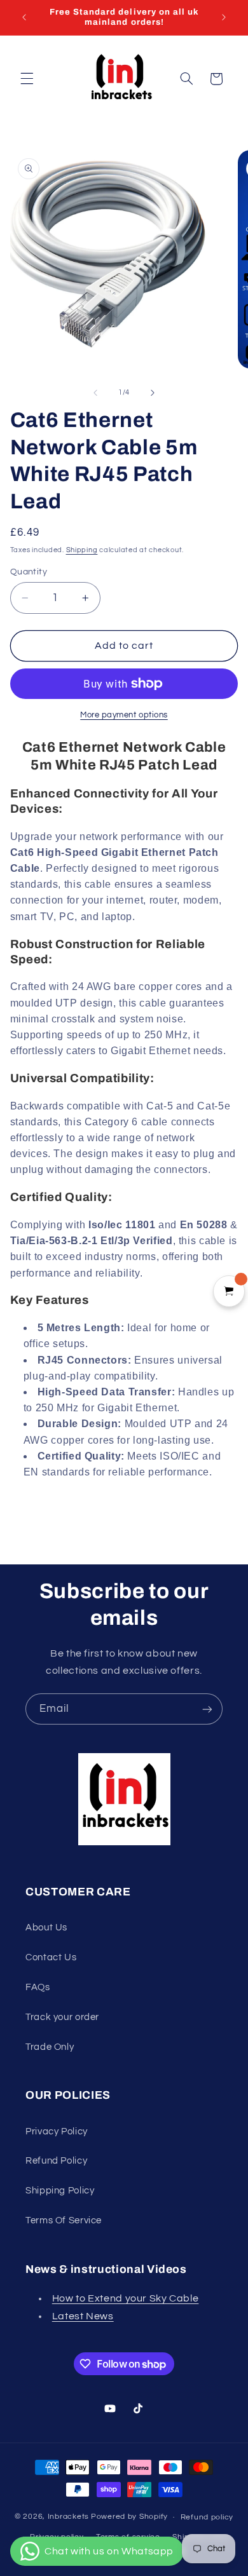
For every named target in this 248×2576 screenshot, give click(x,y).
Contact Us (51, 1957)
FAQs (38, 1987)
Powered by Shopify (129, 2517)
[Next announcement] (224, 17)
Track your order (62, 2017)
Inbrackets (68, 2517)
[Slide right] (153, 393)
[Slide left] (95, 393)
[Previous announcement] (24, 17)
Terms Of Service (64, 2220)
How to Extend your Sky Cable (126, 2298)
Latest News (83, 2316)
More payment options (124, 715)
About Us (46, 1928)
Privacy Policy (57, 2132)
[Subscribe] (207, 1709)
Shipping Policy (60, 2191)
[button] (27, 79)
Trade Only (50, 2047)
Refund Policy (56, 2161)
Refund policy (207, 2517)
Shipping (82, 550)
